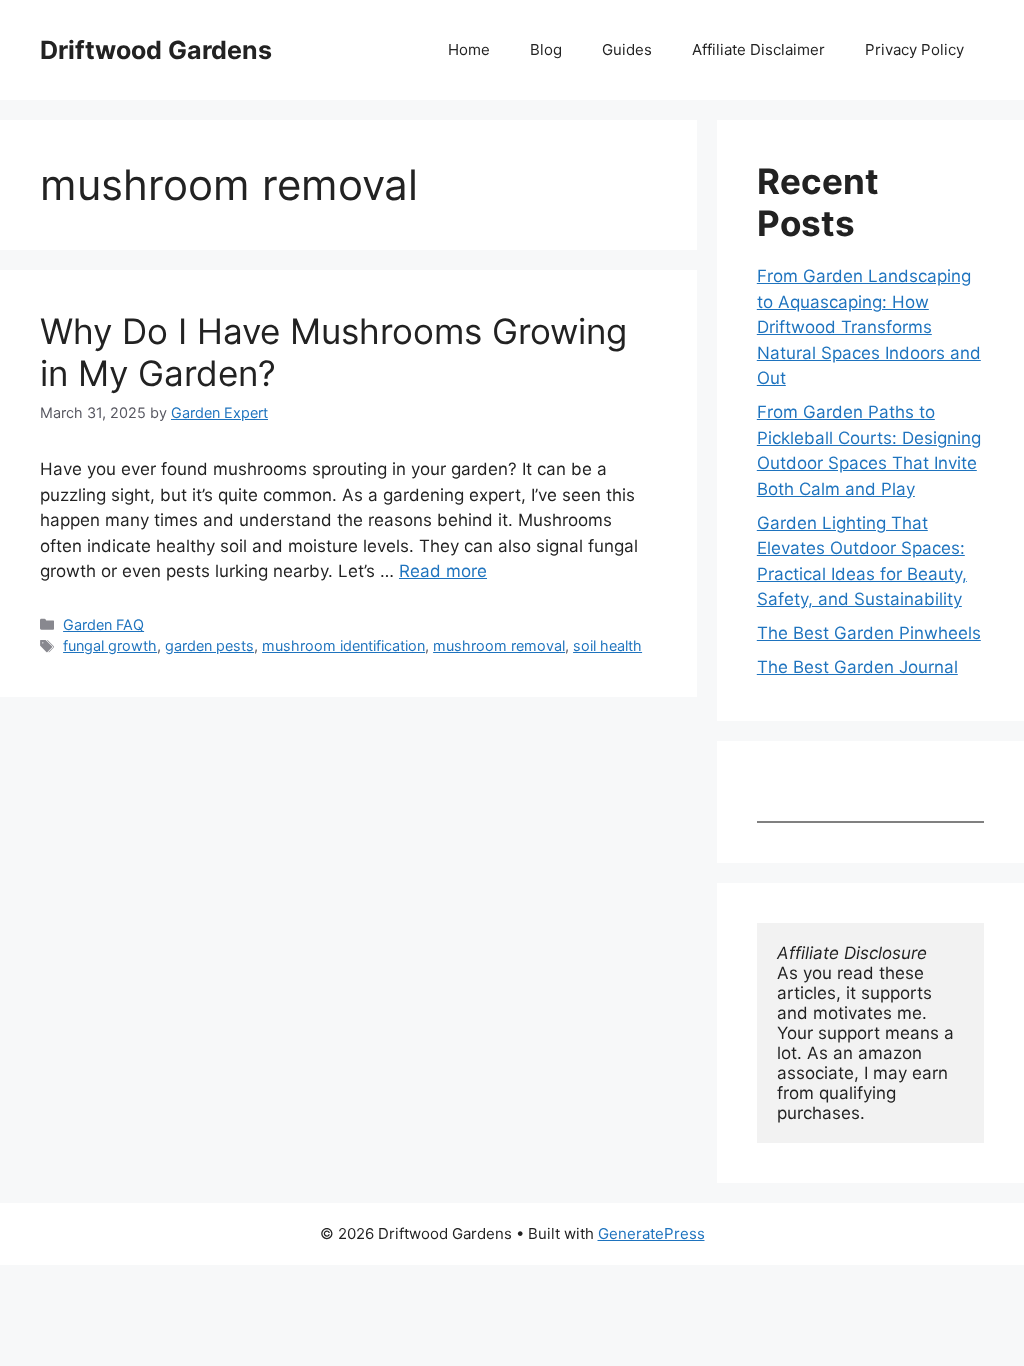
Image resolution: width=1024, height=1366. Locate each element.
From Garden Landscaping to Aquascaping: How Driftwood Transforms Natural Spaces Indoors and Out (869, 327)
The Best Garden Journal (857, 667)
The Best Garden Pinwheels (869, 633)
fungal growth (110, 645)
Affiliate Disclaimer (758, 49)
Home (469, 49)
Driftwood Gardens (156, 50)
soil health (607, 645)
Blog (546, 49)
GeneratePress (651, 1233)
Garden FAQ (103, 624)
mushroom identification (343, 645)
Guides (627, 49)
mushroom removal (499, 645)
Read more (443, 571)
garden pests (209, 645)
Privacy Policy (914, 49)
